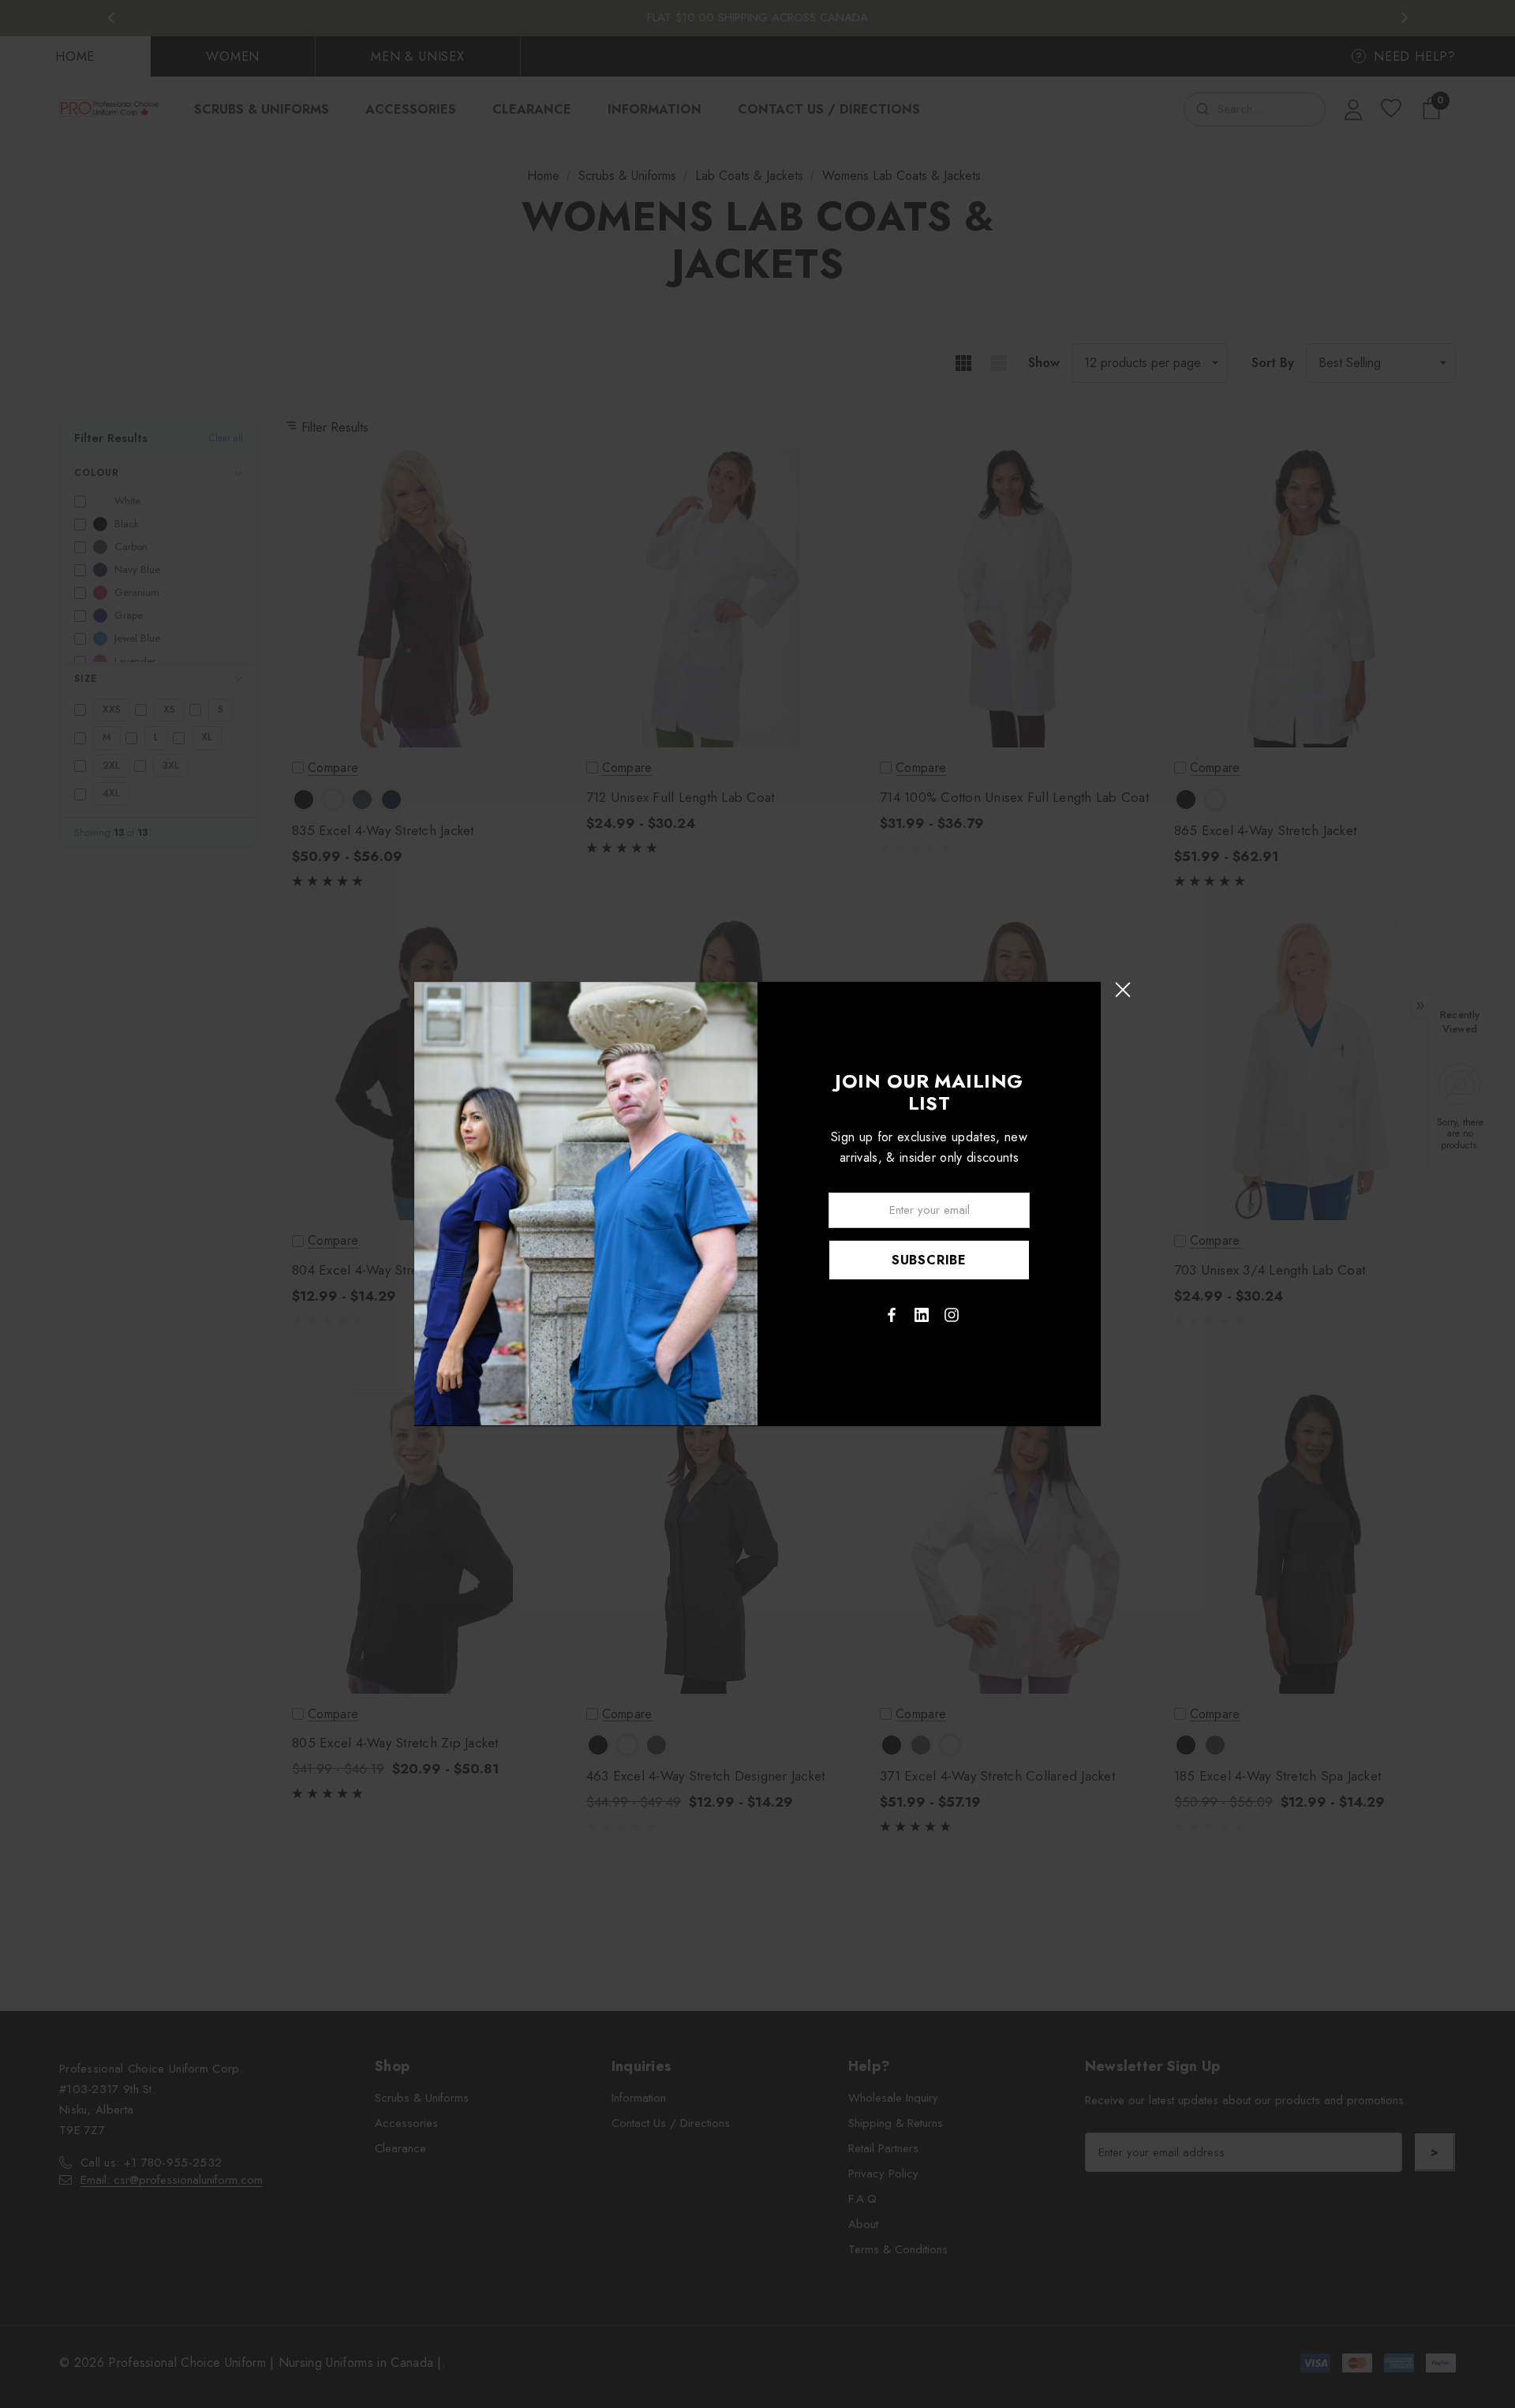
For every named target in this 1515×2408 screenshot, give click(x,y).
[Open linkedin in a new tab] (922, 1315)
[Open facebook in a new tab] (892, 1315)
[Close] (1122, 989)
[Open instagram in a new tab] (952, 1315)
